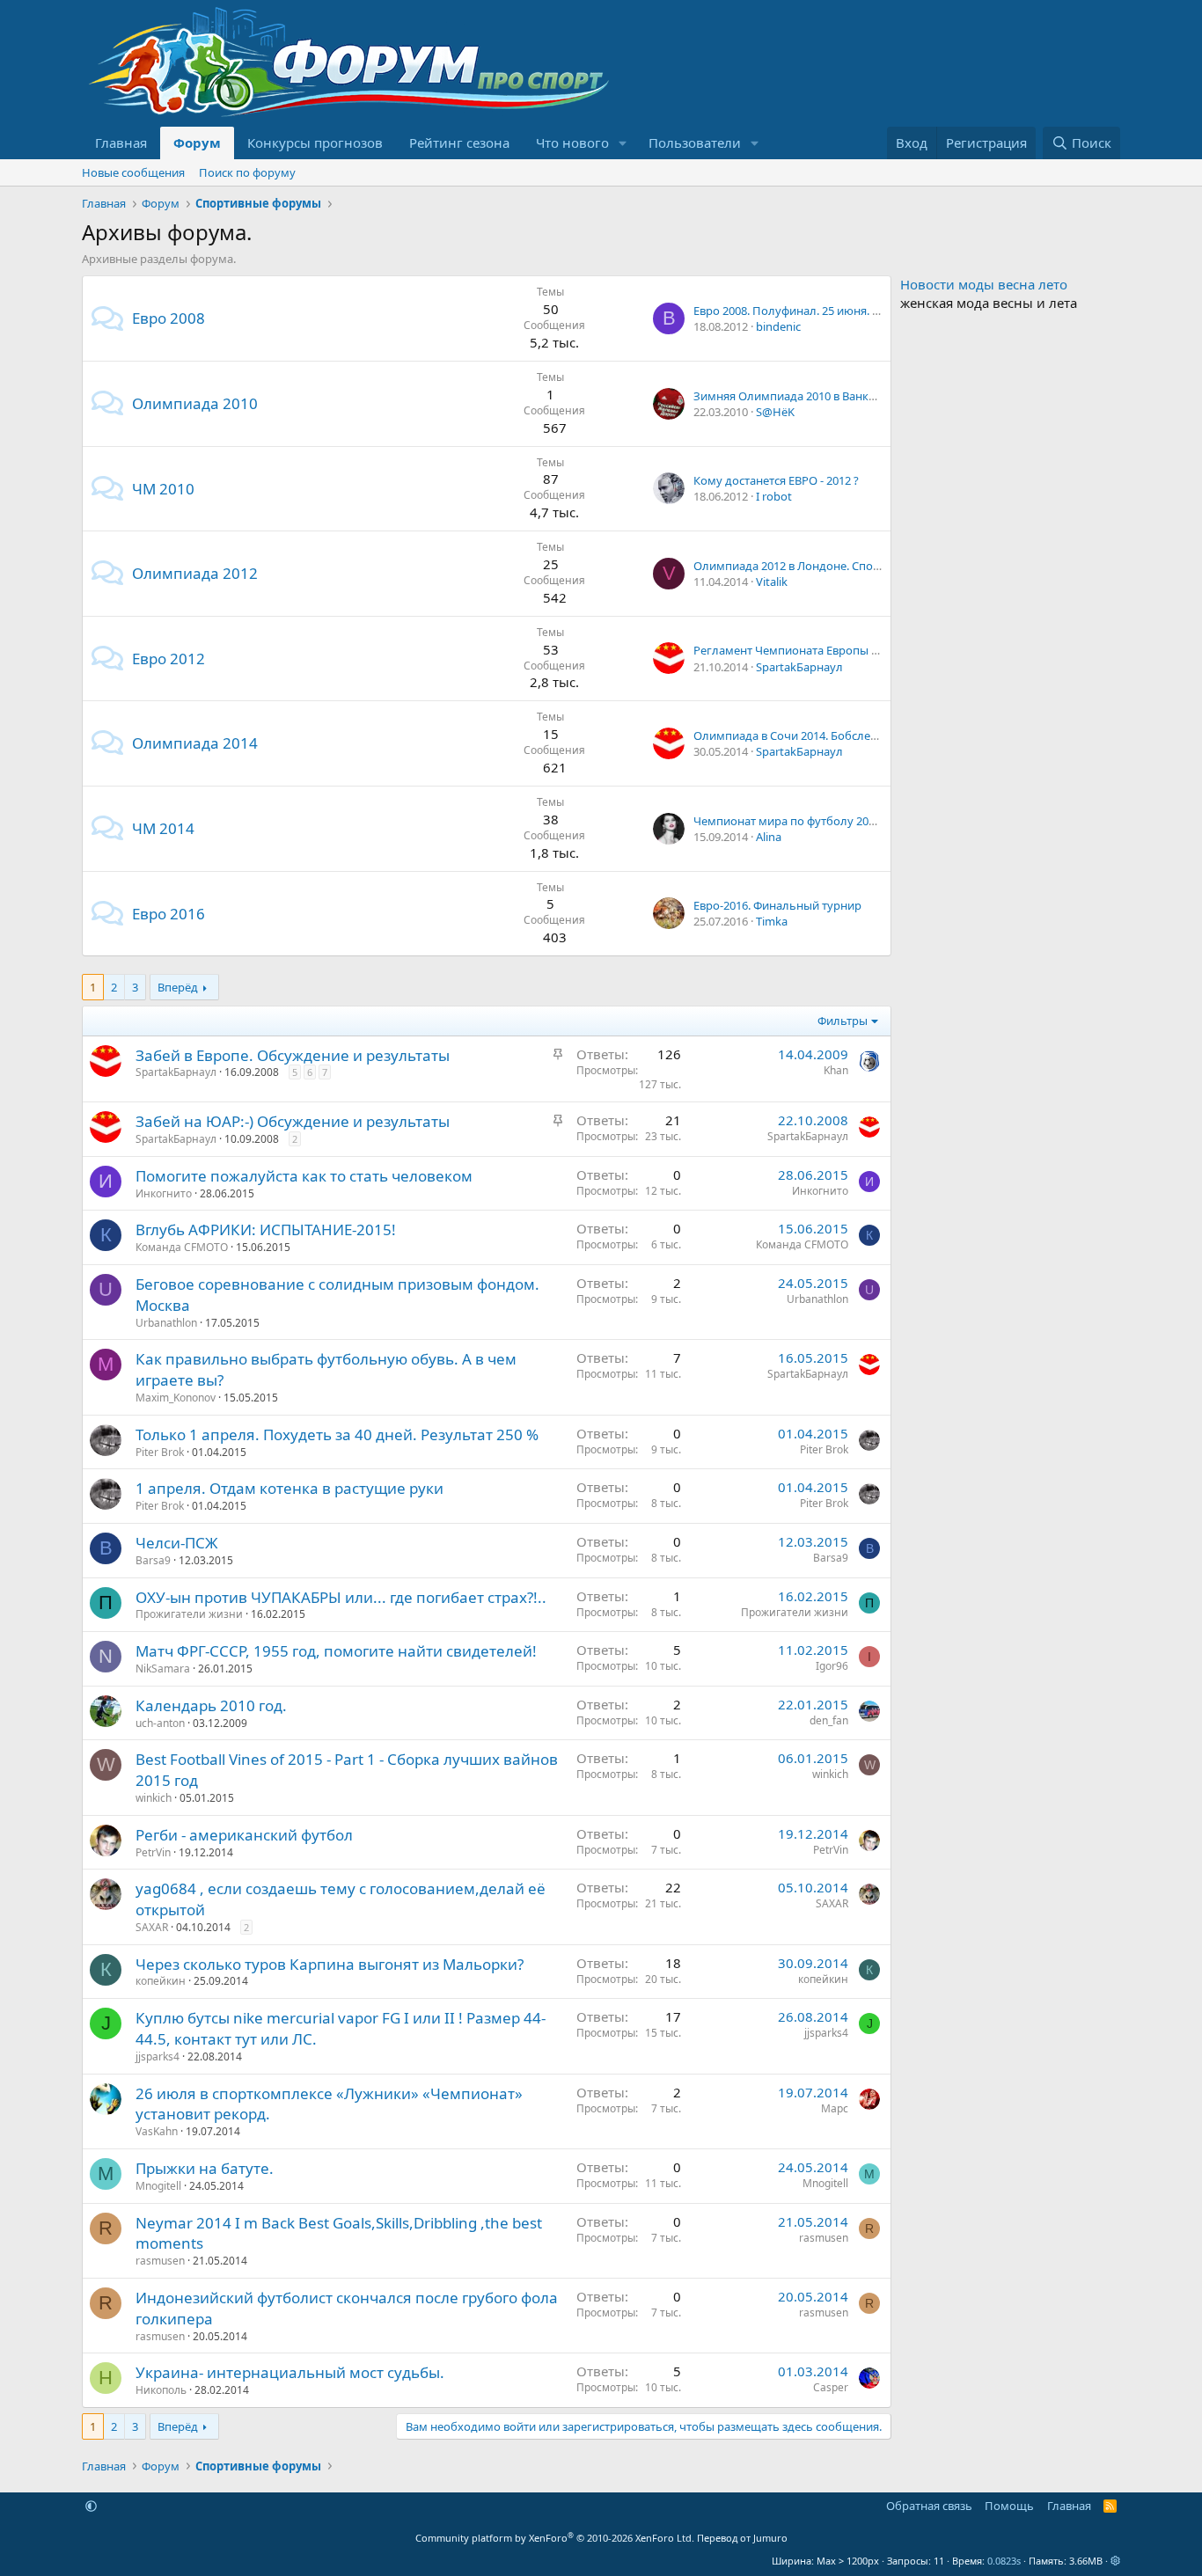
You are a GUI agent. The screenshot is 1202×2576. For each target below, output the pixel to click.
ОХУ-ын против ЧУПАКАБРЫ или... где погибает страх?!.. (341, 1597)
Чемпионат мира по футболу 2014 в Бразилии (820, 821)
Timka (772, 921)
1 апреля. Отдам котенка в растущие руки (290, 1488)
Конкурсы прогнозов (315, 143)
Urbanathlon (166, 1323)
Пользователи (695, 143)
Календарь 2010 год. (211, 1705)
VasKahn (157, 2131)
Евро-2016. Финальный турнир (777, 905)
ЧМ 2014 (163, 828)
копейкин (161, 1981)
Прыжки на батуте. (205, 2168)
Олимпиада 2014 (195, 743)
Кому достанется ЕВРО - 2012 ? (776, 480)
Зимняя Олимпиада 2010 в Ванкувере (797, 396)
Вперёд (178, 987)
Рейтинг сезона (459, 143)
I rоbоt (774, 496)
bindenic (778, 326)
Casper (831, 2387)
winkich (154, 1798)
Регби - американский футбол (244, 1835)
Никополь (161, 2390)
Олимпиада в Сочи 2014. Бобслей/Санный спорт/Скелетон (854, 735)
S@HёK (775, 412)
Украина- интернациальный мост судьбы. (290, 2372)
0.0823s (1004, 2561)
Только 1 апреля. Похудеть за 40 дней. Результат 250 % (337, 1434)
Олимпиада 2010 (195, 403)
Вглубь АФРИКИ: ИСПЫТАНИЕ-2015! (266, 1229)
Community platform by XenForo (555, 2538)
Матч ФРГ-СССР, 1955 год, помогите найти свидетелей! (336, 1651)
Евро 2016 (169, 914)
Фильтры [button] (843, 1021)
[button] (623, 143)
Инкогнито (164, 1193)
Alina (769, 837)
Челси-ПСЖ (177, 1543)
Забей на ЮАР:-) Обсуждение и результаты (293, 1121)
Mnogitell (158, 2186)
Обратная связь (929, 2506)
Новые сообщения (133, 172)
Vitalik (772, 582)
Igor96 (832, 1666)
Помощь (1009, 2506)
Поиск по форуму (247, 172)
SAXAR (152, 1927)
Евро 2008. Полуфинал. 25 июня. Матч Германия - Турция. (850, 311)
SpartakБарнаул (799, 667)
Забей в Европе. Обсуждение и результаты (293, 1055)
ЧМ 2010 (163, 489)
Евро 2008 (169, 318)
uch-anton (160, 1723)
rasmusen (160, 2261)
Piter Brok (160, 1452)
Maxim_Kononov (176, 1398)
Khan (836, 1070)
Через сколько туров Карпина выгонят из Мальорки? (330, 1964)
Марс (835, 2108)
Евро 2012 (169, 659)
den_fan (829, 1720)
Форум (197, 143)
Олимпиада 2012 (195, 573)
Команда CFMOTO (182, 1247)
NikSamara (163, 1669)
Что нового (572, 143)
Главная (121, 143)
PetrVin (153, 1852)
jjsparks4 (158, 2056)
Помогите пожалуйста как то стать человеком (304, 1176)
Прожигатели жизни (189, 1614)
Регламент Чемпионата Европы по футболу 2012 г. (832, 650)
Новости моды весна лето (984, 284)
